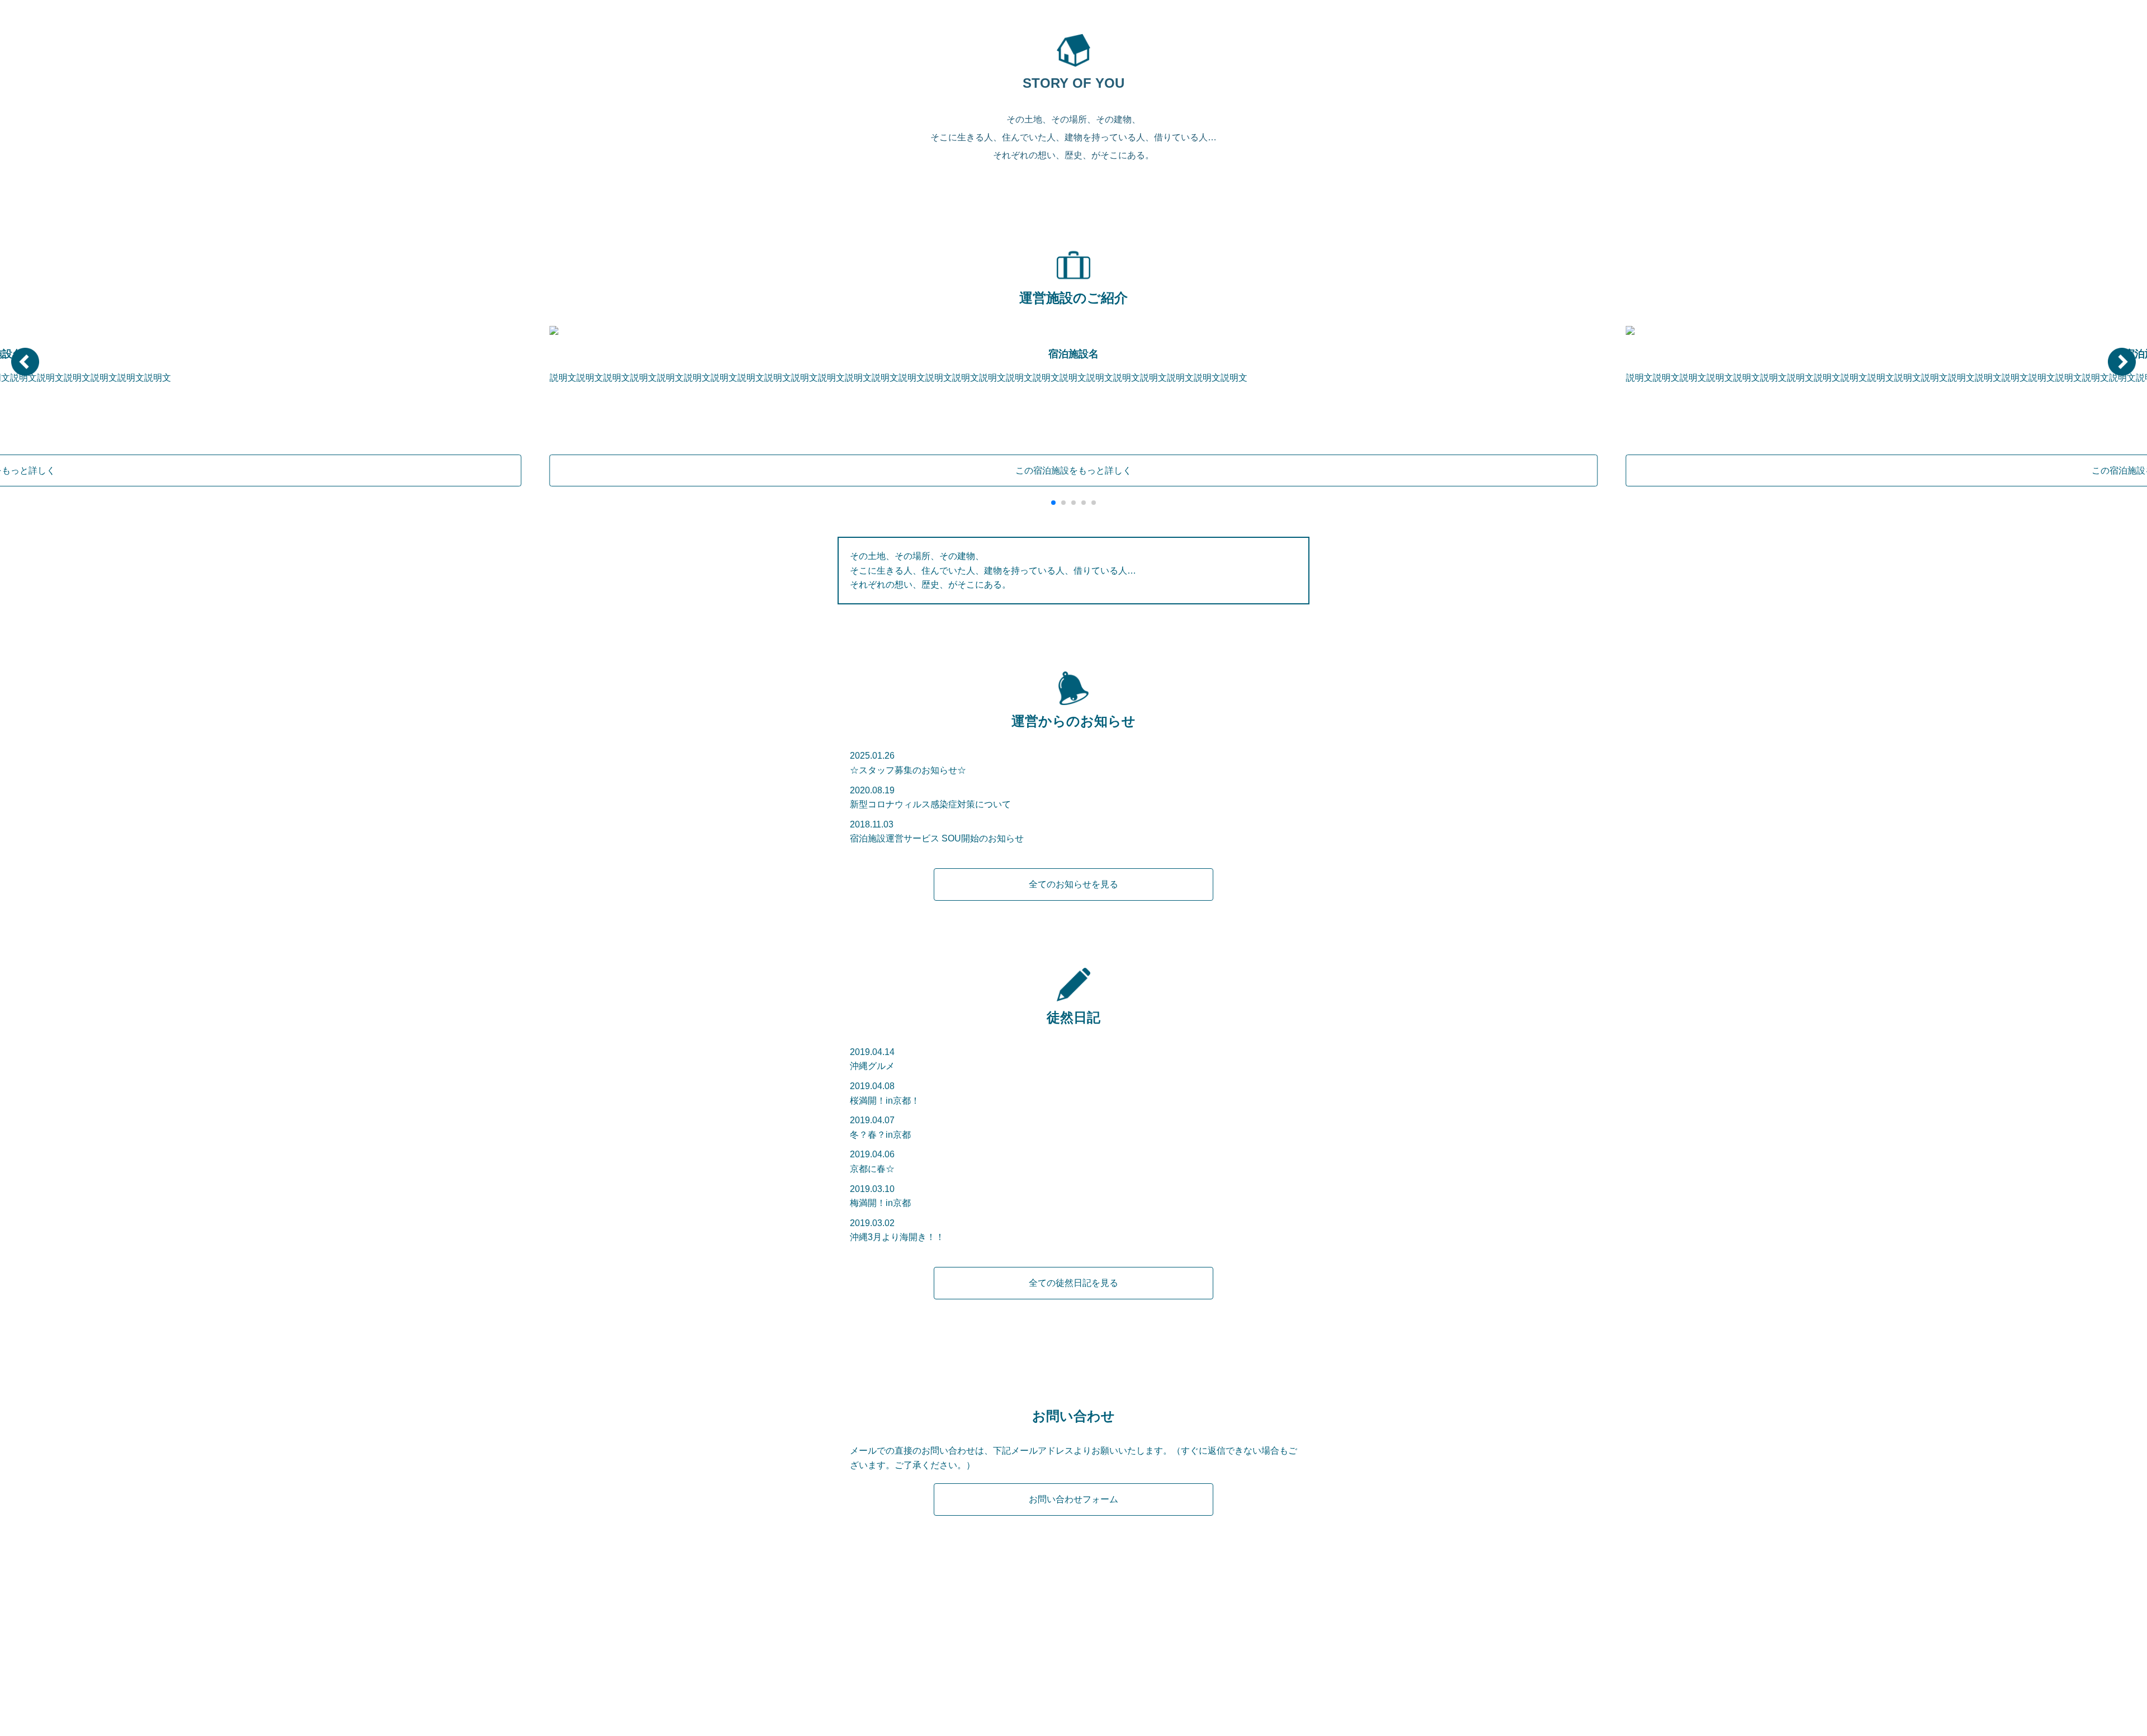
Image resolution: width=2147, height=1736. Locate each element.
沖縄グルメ (872, 1066)
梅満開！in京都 (880, 1203)
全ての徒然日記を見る (1073, 1283)
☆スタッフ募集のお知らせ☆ (908, 770)
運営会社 (1022, 1669)
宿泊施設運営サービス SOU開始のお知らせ (937, 838)
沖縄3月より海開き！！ (897, 1237)
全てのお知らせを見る (1073, 884)
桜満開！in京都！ (885, 1101)
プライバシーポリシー (1098, 1669)
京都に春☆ (872, 1169)
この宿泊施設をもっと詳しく (1073, 470)
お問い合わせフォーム (1073, 1499)
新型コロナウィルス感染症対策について (930, 804)
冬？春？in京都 (880, 1135)
